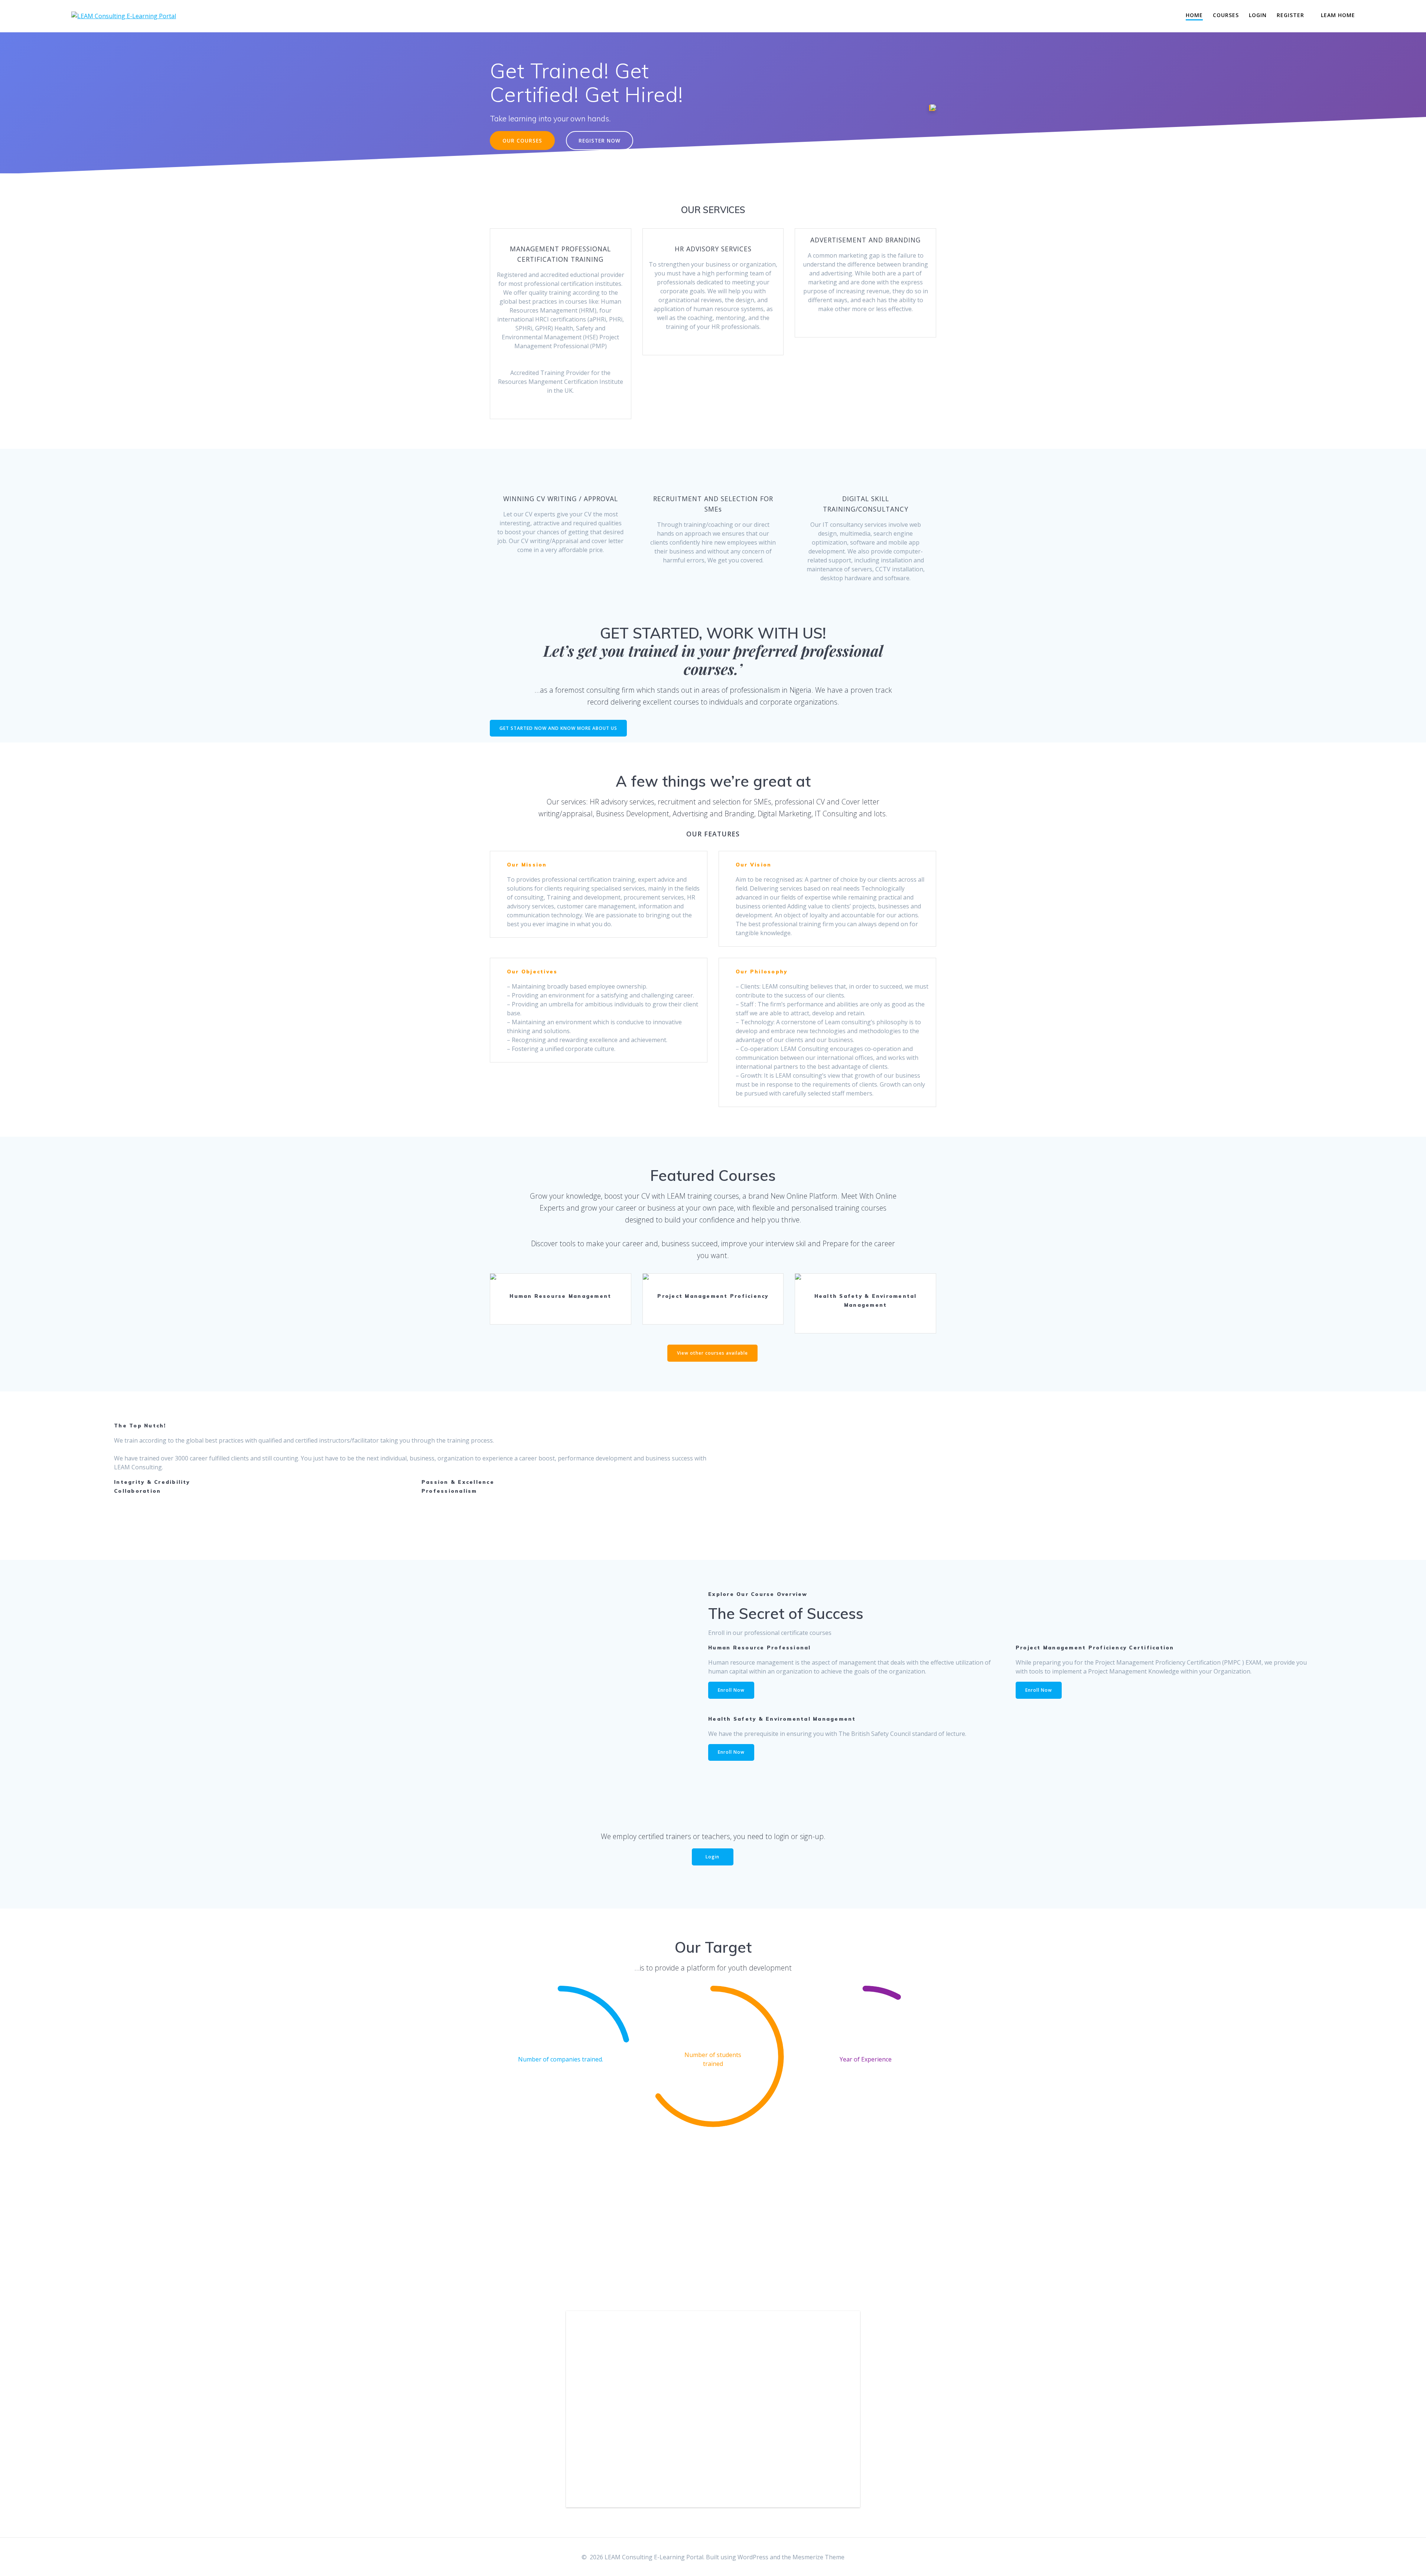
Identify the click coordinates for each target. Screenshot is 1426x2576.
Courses (1226, 15)
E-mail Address (615, 2371)
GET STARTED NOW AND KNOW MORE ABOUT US (558, 728)
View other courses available (712, 1353)
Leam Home (1338, 15)
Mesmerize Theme (818, 2557)
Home (1194, 15)
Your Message (612, 2404)
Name (598, 2339)
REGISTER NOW (600, 141)
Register (1290, 15)
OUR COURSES (522, 141)
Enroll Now (560, 1280)
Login (1258, 15)
